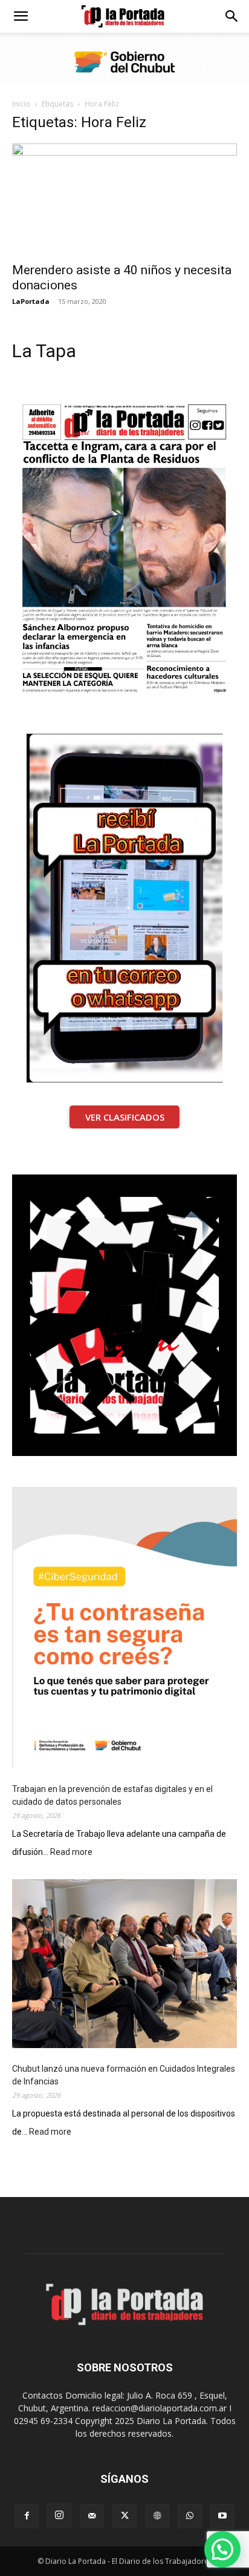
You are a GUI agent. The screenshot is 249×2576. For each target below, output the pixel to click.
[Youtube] (222, 2516)
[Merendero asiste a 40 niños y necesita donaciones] (124, 199)
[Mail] (92, 2516)
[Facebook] (27, 2516)
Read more (71, 1853)
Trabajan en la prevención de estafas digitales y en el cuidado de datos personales (112, 1795)
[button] (21, 16)
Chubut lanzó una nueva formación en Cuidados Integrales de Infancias (124, 2075)
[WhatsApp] (190, 2516)
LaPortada (31, 301)
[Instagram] (59, 2515)
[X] (124, 2516)
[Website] (157, 2516)
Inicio (21, 104)
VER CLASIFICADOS (125, 1117)
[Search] (232, 16)
